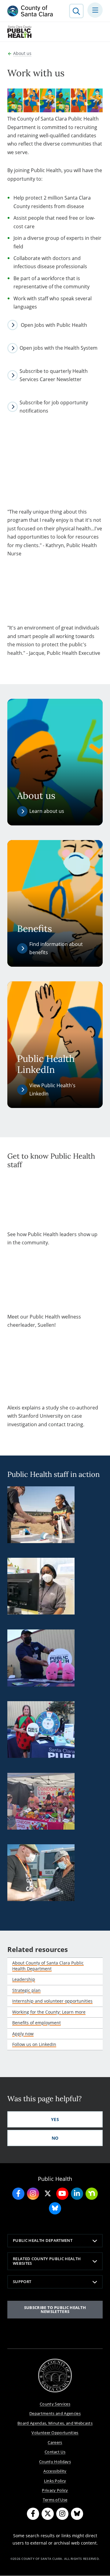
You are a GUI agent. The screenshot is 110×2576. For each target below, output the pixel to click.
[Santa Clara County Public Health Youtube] (62, 2194)
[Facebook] (33, 2514)
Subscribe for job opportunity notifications (54, 407)
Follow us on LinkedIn (34, 2044)
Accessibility (55, 2471)
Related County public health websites (47, 2261)
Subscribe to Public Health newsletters (55, 2309)
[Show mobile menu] (95, 10)
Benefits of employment (37, 2023)
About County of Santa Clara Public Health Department (48, 1966)
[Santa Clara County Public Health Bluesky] (55, 2208)
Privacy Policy (55, 2490)
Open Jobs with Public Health (53, 325)
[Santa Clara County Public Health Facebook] (18, 2194)
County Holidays (55, 2462)
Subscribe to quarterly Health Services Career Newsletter (54, 375)
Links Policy (55, 2481)
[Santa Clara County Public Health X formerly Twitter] (48, 2194)
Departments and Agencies (55, 2413)
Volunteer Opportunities (55, 2433)
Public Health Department (43, 2240)
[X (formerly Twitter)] (48, 2514)
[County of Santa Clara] (30, 11)
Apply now (23, 2034)
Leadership (24, 1979)
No (55, 2138)
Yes (55, 2119)
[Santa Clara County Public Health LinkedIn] (77, 2194)
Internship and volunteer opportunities (52, 2001)
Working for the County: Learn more (49, 2012)
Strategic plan (26, 1990)
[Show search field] (76, 11)
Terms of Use (55, 2500)
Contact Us (55, 2452)
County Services (55, 2404)
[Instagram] (62, 2514)
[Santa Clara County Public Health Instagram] (33, 2194)
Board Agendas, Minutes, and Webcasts (55, 2423)
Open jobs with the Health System (59, 348)
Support (22, 2282)
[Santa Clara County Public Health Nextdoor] (92, 2194)
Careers (55, 2442)
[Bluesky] (77, 2514)
